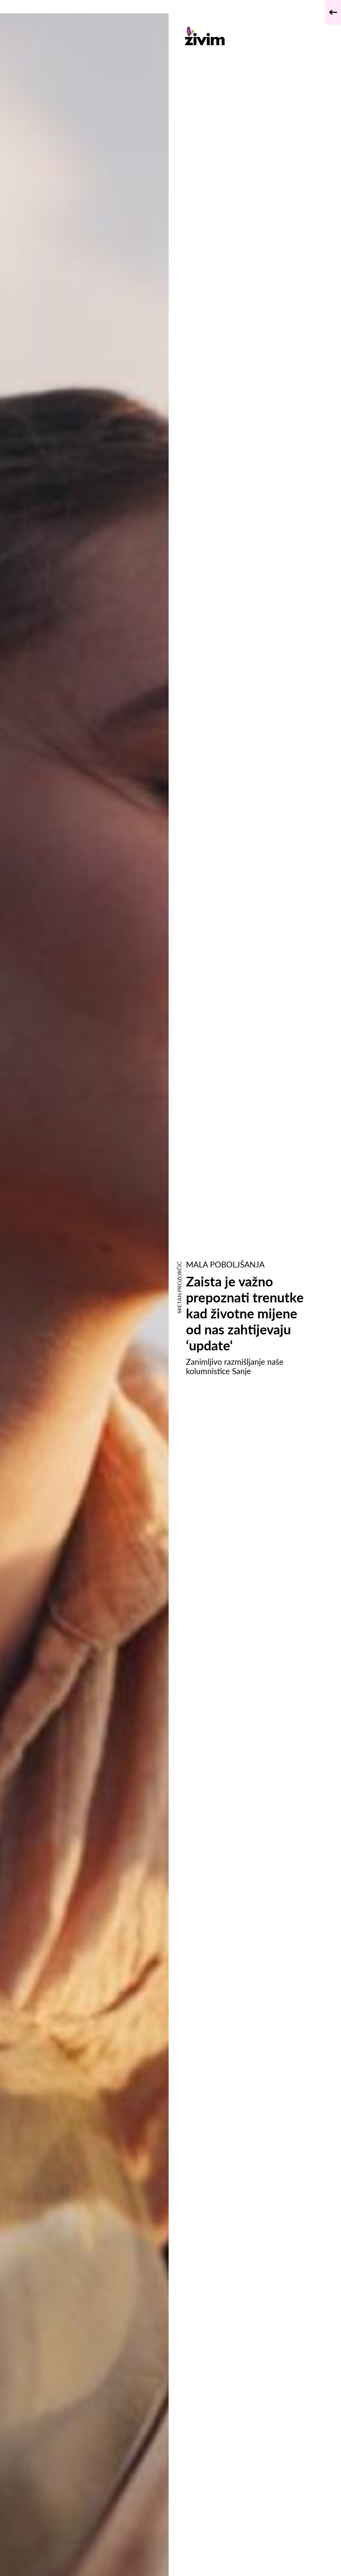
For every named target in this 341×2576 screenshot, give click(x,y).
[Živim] (249, 36)
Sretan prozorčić (179, 1288)
